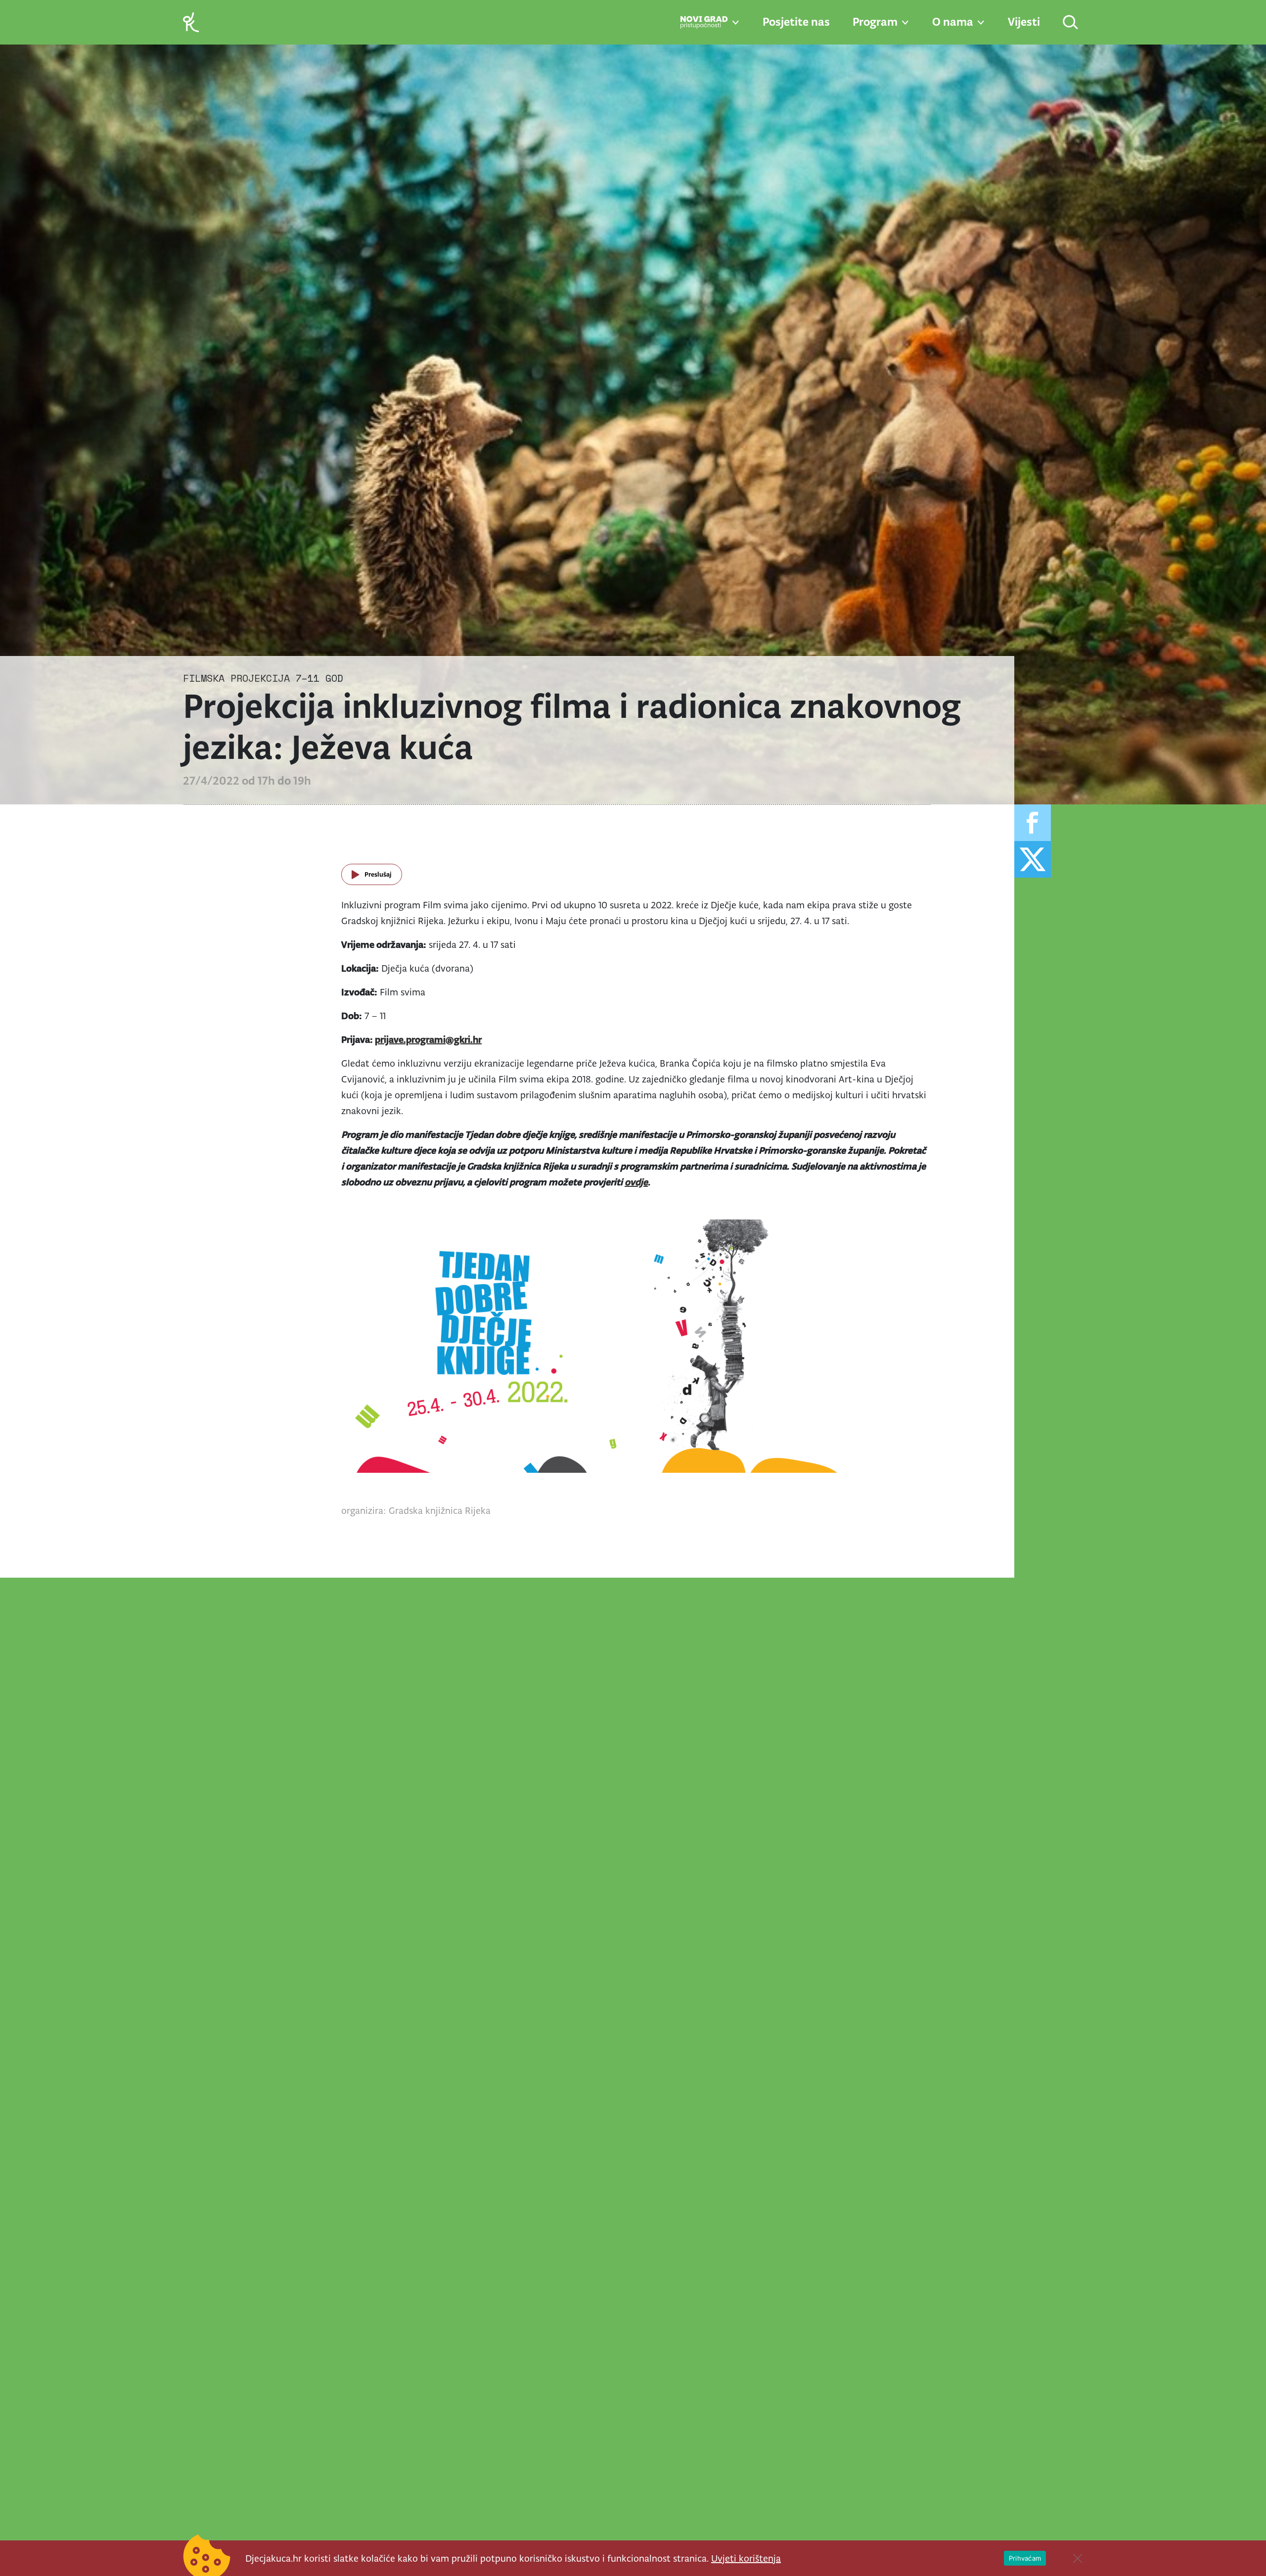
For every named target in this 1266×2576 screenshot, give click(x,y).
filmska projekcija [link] (236, 678)
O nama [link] (953, 22)
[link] (191, 22)
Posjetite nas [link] (796, 22)
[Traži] (1071, 23)
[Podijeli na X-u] (1033, 859)
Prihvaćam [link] (1025, 2558)
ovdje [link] (636, 1182)
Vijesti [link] (1024, 22)
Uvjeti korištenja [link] (746, 2558)
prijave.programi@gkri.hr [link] (428, 1039)
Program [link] (875, 22)
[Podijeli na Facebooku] (1033, 823)
